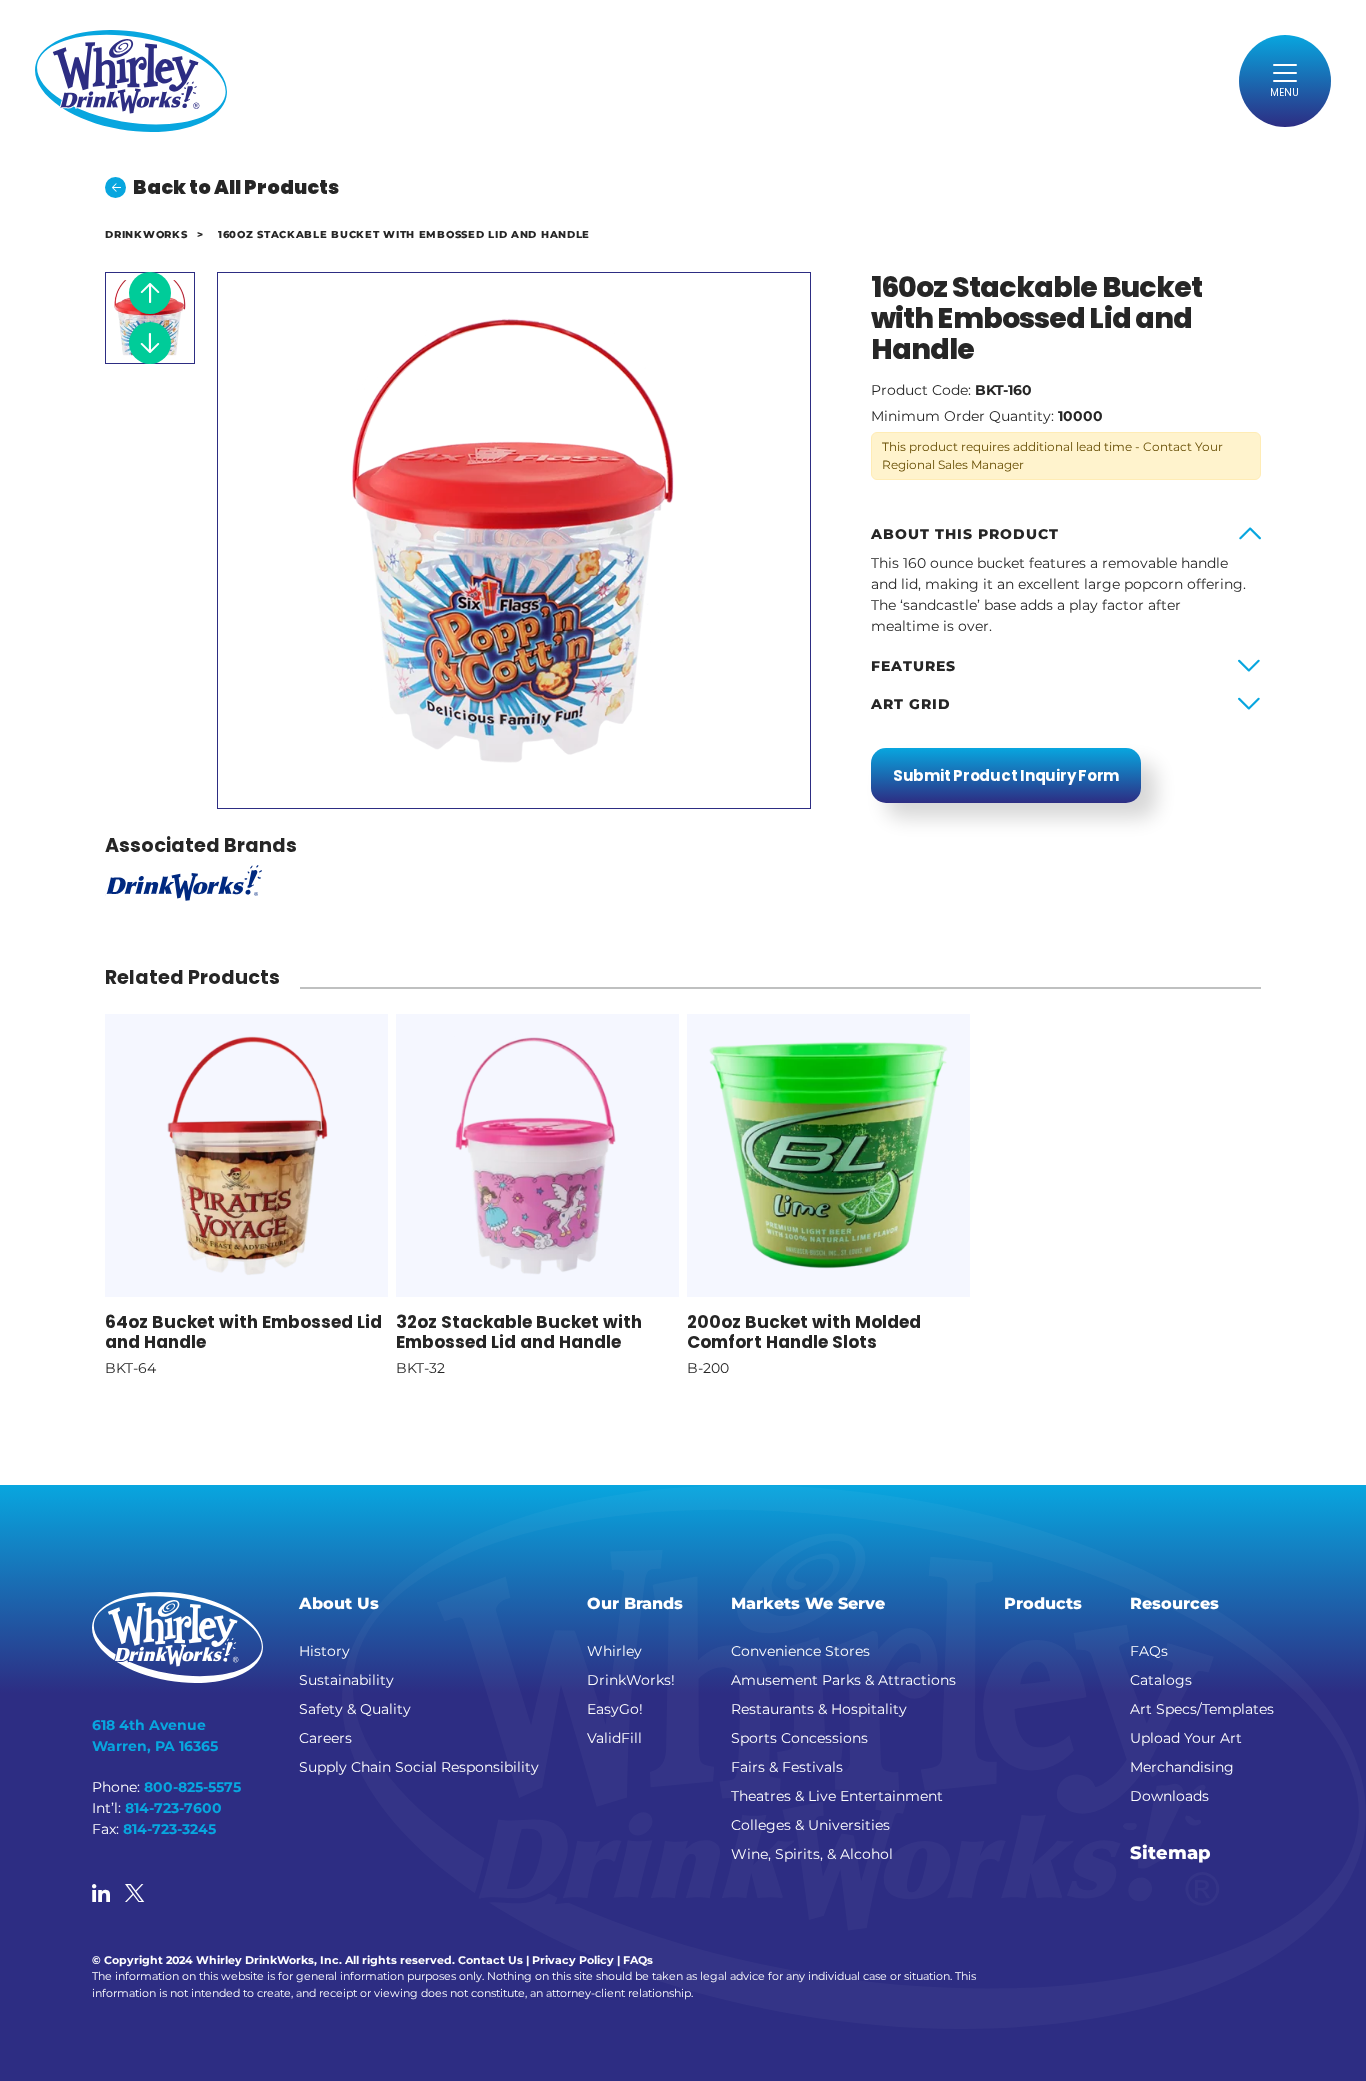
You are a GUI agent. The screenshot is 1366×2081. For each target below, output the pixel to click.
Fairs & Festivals (787, 1767)
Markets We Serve (808, 1603)
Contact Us (490, 1960)
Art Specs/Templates (1202, 1709)
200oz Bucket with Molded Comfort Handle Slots (804, 1332)
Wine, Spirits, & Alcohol (812, 1854)
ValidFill (614, 1738)
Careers (325, 1738)
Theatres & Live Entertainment (837, 1796)
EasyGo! (615, 1709)
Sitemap (1170, 1853)
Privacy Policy (573, 1960)
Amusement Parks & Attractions (843, 1680)
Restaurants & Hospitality (819, 1709)
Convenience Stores (800, 1651)
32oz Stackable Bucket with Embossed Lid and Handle (519, 1332)
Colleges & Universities (810, 1825)
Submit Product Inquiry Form (1006, 775)
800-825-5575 (192, 1787)
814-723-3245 (169, 1829)
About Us (339, 1603)
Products (1043, 1603)
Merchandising (1182, 1767)
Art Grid (911, 704)
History (324, 1651)
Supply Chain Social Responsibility (419, 1767)
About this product (965, 534)
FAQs (1149, 1651)
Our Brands (635, 1603)
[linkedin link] (101, 1895)
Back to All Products (236, 187)
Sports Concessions (799, 1738)
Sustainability (346, 1680)
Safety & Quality (355, 1709)
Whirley (614, 1651)
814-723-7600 (173, 1808)
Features (913, 666)
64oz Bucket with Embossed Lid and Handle (243, 1332)
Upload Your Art (1186, 1738)
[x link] (134, 1895)
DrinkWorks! (631, 1680)
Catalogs (1161, 1680)
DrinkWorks (146, 234)
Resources (1174, 1603)
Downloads (1169, 1796)
